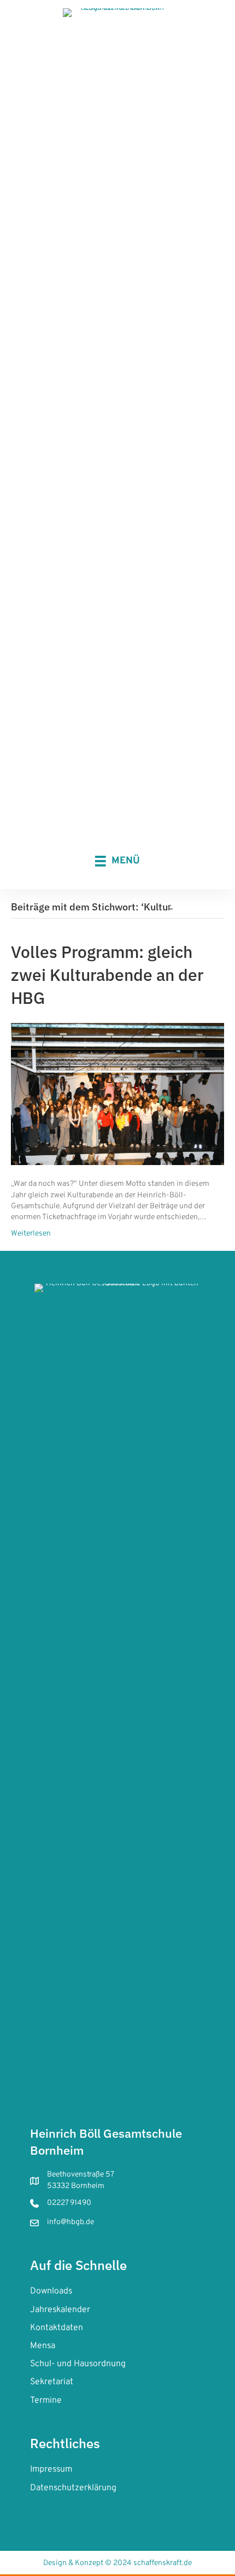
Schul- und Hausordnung (78, 2364)
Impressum (51, 2469)
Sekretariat (52, 2382)
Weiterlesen (31, 1234)
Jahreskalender (60, 2310)
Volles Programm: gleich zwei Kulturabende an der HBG (107, 975)
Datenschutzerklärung (73, 2488)
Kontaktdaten (57, 2328)
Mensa (43, 2346)
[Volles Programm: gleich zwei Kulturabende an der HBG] (117, 1094)
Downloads (51, 2291)
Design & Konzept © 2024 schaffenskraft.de (117, 2563)
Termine (46, 2401)
